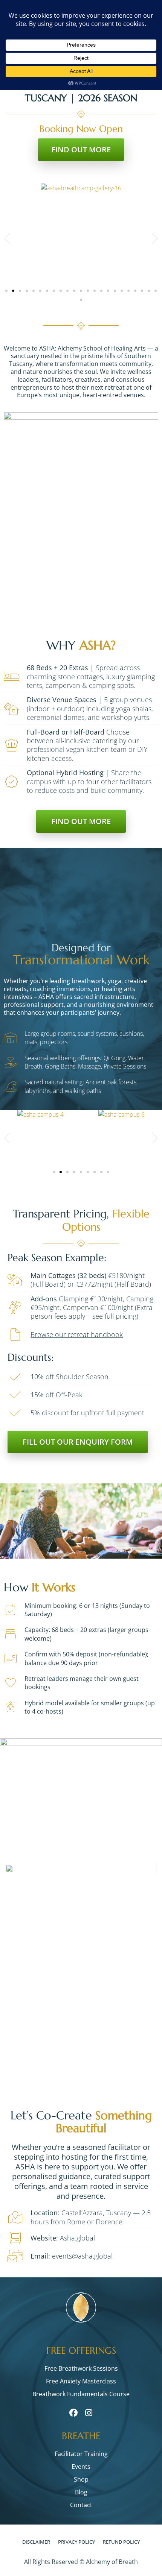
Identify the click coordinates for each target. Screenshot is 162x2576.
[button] (8, 239)
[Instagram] (89, 2413)
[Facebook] (73, 2413)
